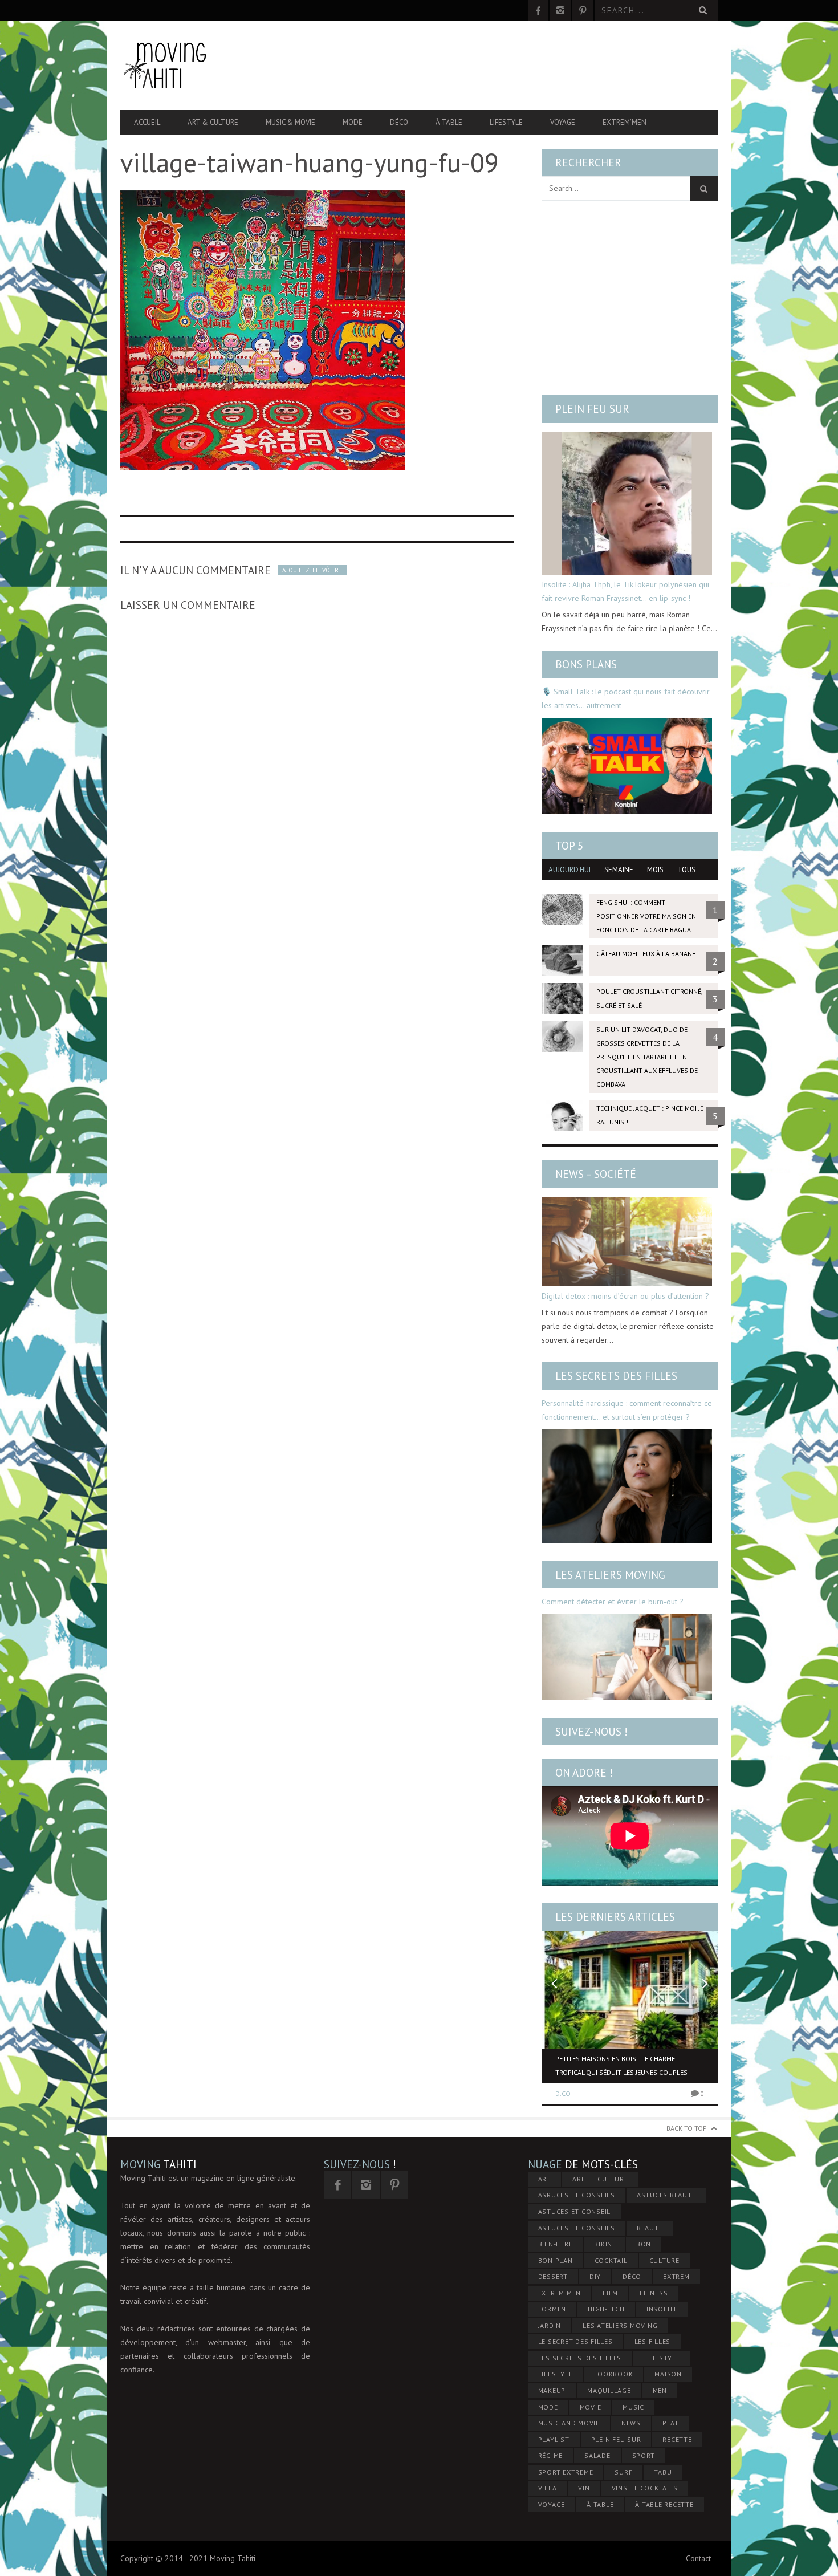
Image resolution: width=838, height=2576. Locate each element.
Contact (698, 2558)
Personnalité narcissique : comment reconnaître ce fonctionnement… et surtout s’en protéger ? (627, 1410)
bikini (604, 2244)
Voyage (563, 122)
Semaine (619, 870)
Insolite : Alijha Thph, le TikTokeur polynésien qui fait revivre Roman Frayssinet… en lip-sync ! (625, 591)
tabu (663, 2472)
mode (548, 2407)
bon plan (556, 2260)
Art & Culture (213, 122)
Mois (655, 870)
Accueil (147, 122)
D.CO (563, 2093)
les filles (653, 2341)
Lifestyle (506, 122)
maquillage (609, 2390)
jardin (550, 2325)
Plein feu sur (592, 409)
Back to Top (687, 2128)
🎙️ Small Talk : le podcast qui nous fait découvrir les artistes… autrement (626, 698)
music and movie (569, 2423)
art (544, 2179)
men (660, 2390)
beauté (650, 2228)
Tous (686, 870)
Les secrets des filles (616, 1376)
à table (600, 2504)
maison (668, 2374)
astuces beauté (666, 2195)
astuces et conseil (575, 2211)
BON (644, 2244)
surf (623, 2472)
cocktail (611, 2260)
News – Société (596, 1174)
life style (662, 2358)
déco (632, 2276)
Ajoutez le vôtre (312, 570)
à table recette (664, 2504)
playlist (554, 2439)
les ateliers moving (620, 2325)
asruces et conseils (577, 2195)
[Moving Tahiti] (210, 65)
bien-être (556, 2244)
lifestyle (556, 2374)
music (633, 2407)
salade (597, 2455)
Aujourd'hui (569, 870)
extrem (676, 2276)
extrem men (560, 2293)
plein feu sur (616, 2439)
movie (591, 2407)
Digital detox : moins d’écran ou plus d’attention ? (625, 1296)
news (631, 2423)
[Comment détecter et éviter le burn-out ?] (627, 1657)
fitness (654, 2293)
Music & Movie (290, 122)
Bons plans (586, 664)
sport (644, 2455)
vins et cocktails (645, 2488)
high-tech (606, 2309)
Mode (353, 122)
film (610, 2293)
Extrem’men (625, 122)
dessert (553, 2276)
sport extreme (566, 2472)
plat (671, 2423)
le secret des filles (575, 2341)
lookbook (613, 2374)
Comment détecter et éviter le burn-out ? (613, 1602)
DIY (595, 2276)
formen (552, 2309)
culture (664, 2260)
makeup (552, 2390)
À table (449, 122)
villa (548, 2488)
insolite (662, 2309)
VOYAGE (552, 2504)
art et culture (600, 2179)
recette (677, 2439)
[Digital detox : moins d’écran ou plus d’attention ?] (627, 1242)
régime (551, 2455)
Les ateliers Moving (610, 1575)
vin (584, 2488)
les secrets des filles (580, 2358)
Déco (399, 122)
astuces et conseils (577, 2228)
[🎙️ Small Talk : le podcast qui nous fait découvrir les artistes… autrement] (627, 766)
